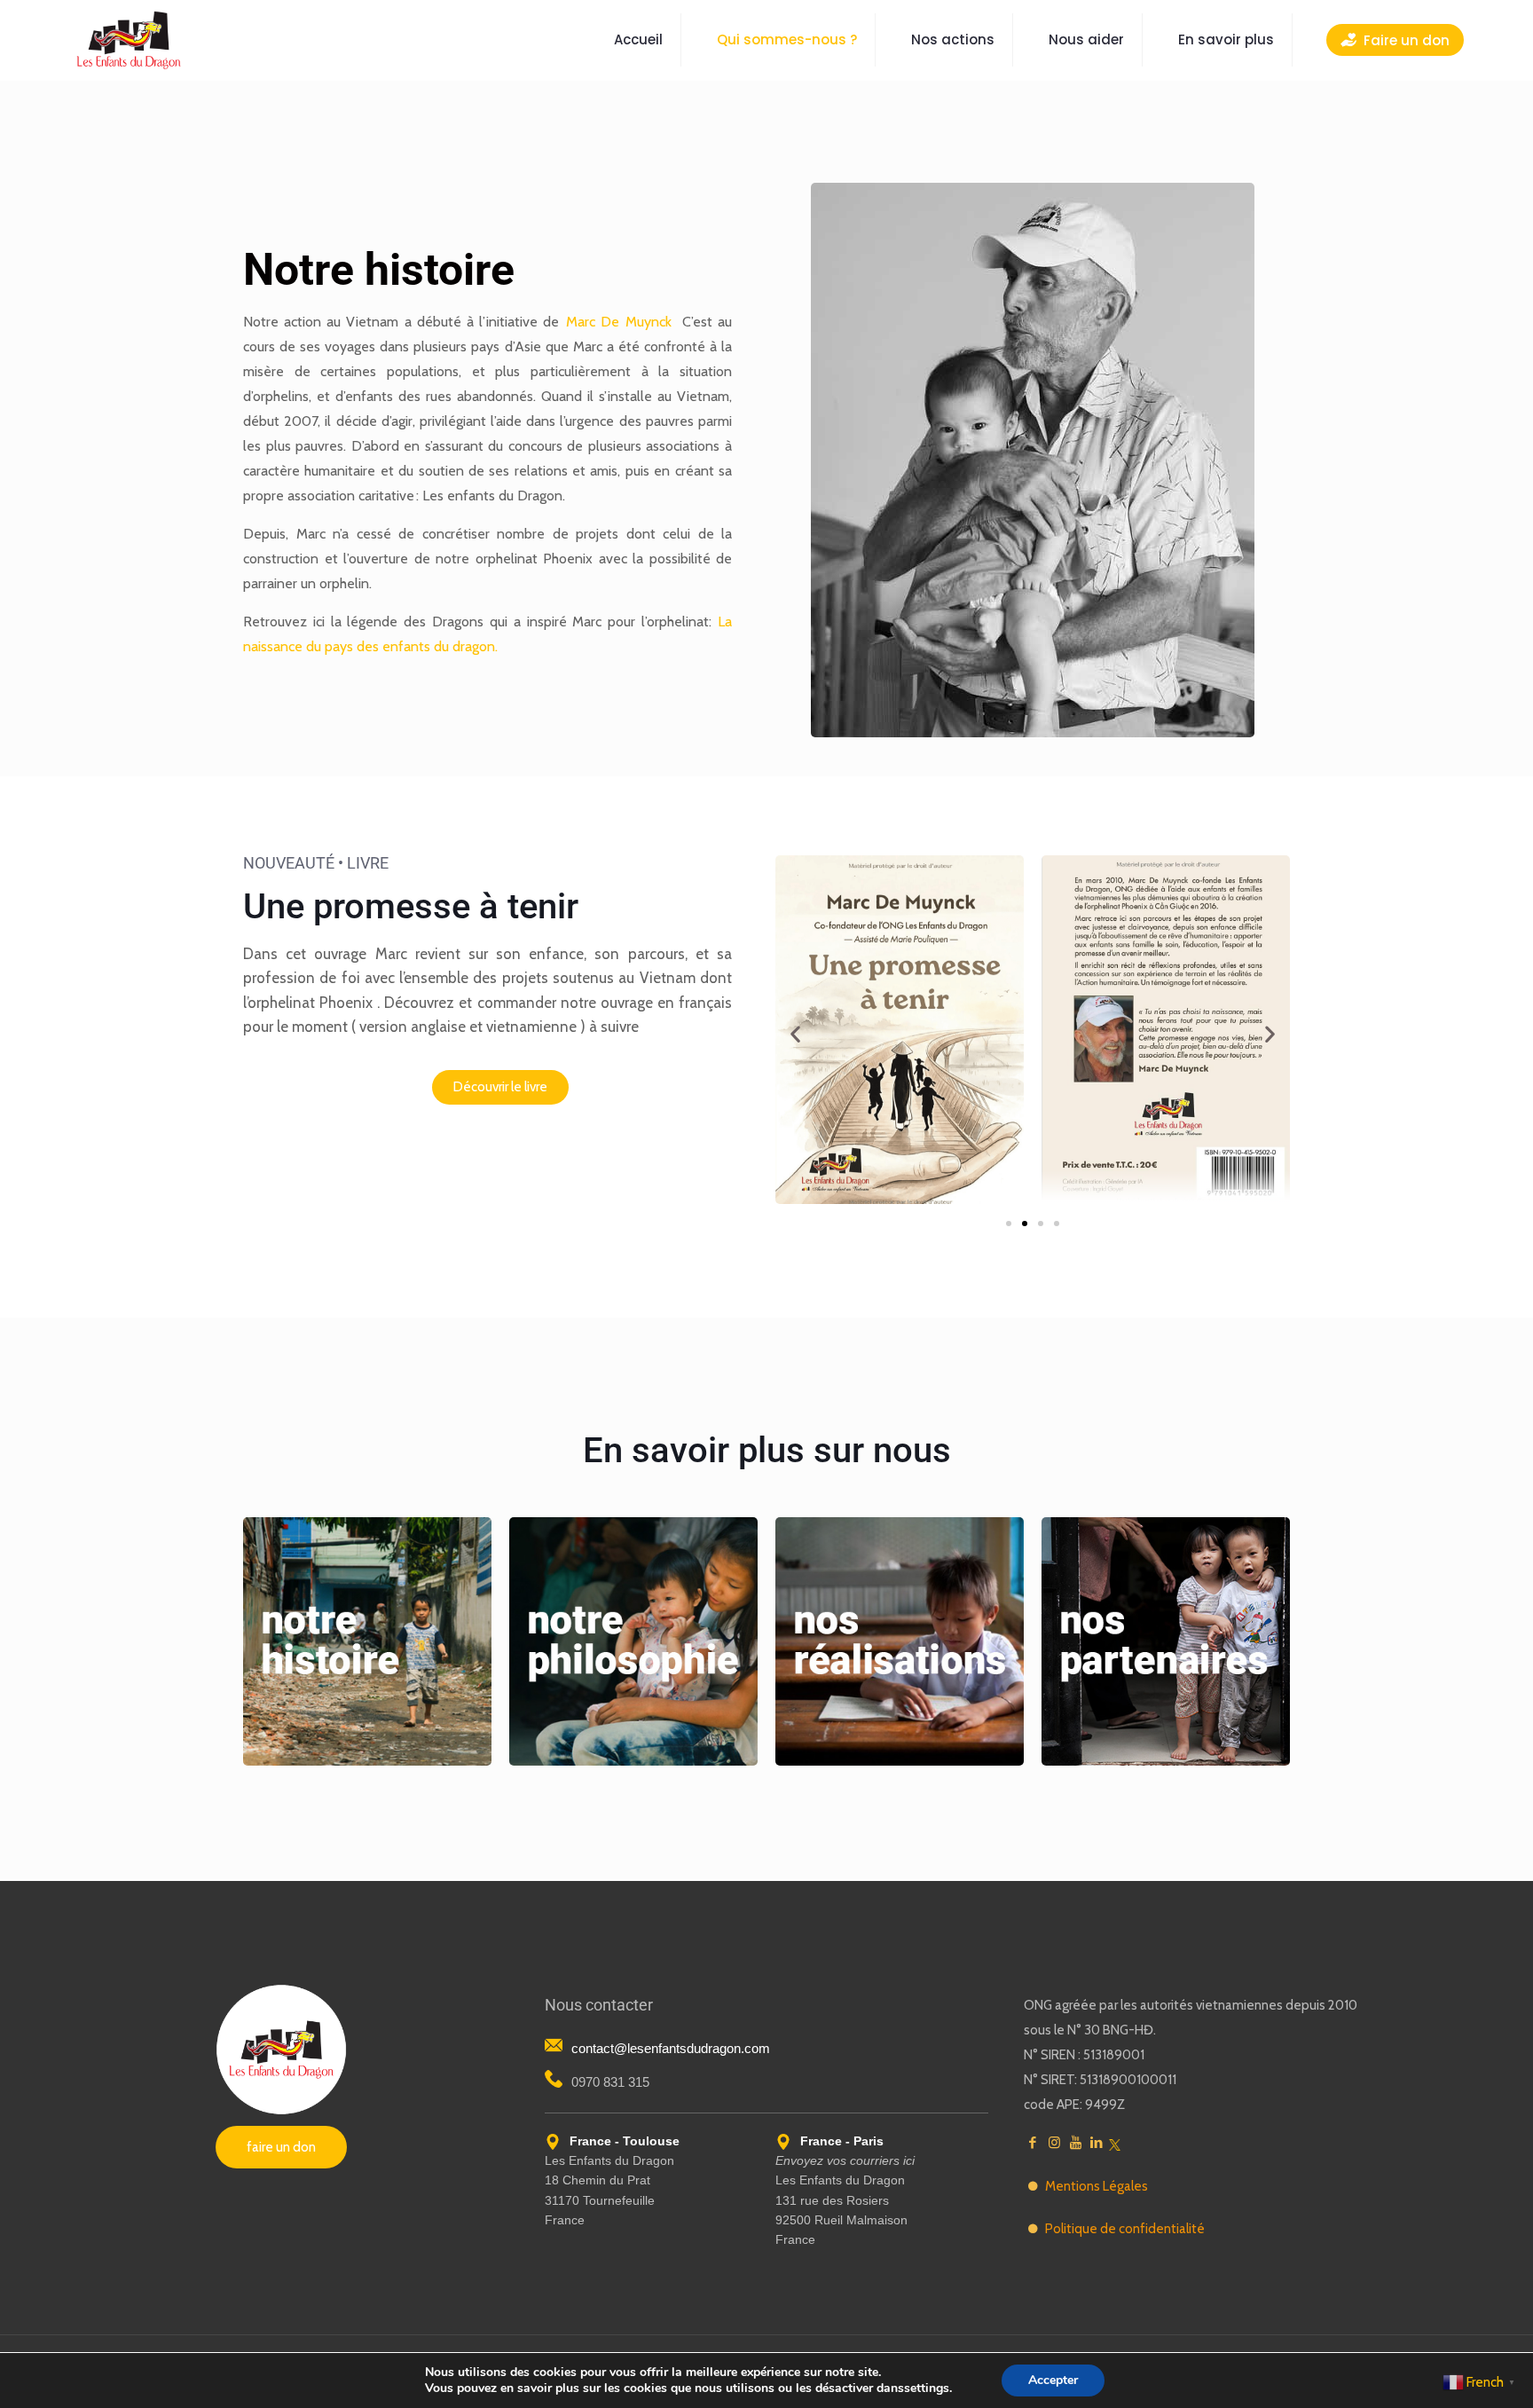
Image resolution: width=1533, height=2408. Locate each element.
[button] (795, 1034)
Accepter (1053, 2380)
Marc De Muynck (618, 322)
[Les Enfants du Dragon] (129, 40)
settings (927, 2388)
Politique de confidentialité (1125, 2229)
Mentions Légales (1097, 2186)
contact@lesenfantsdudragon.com (671, 2048)
